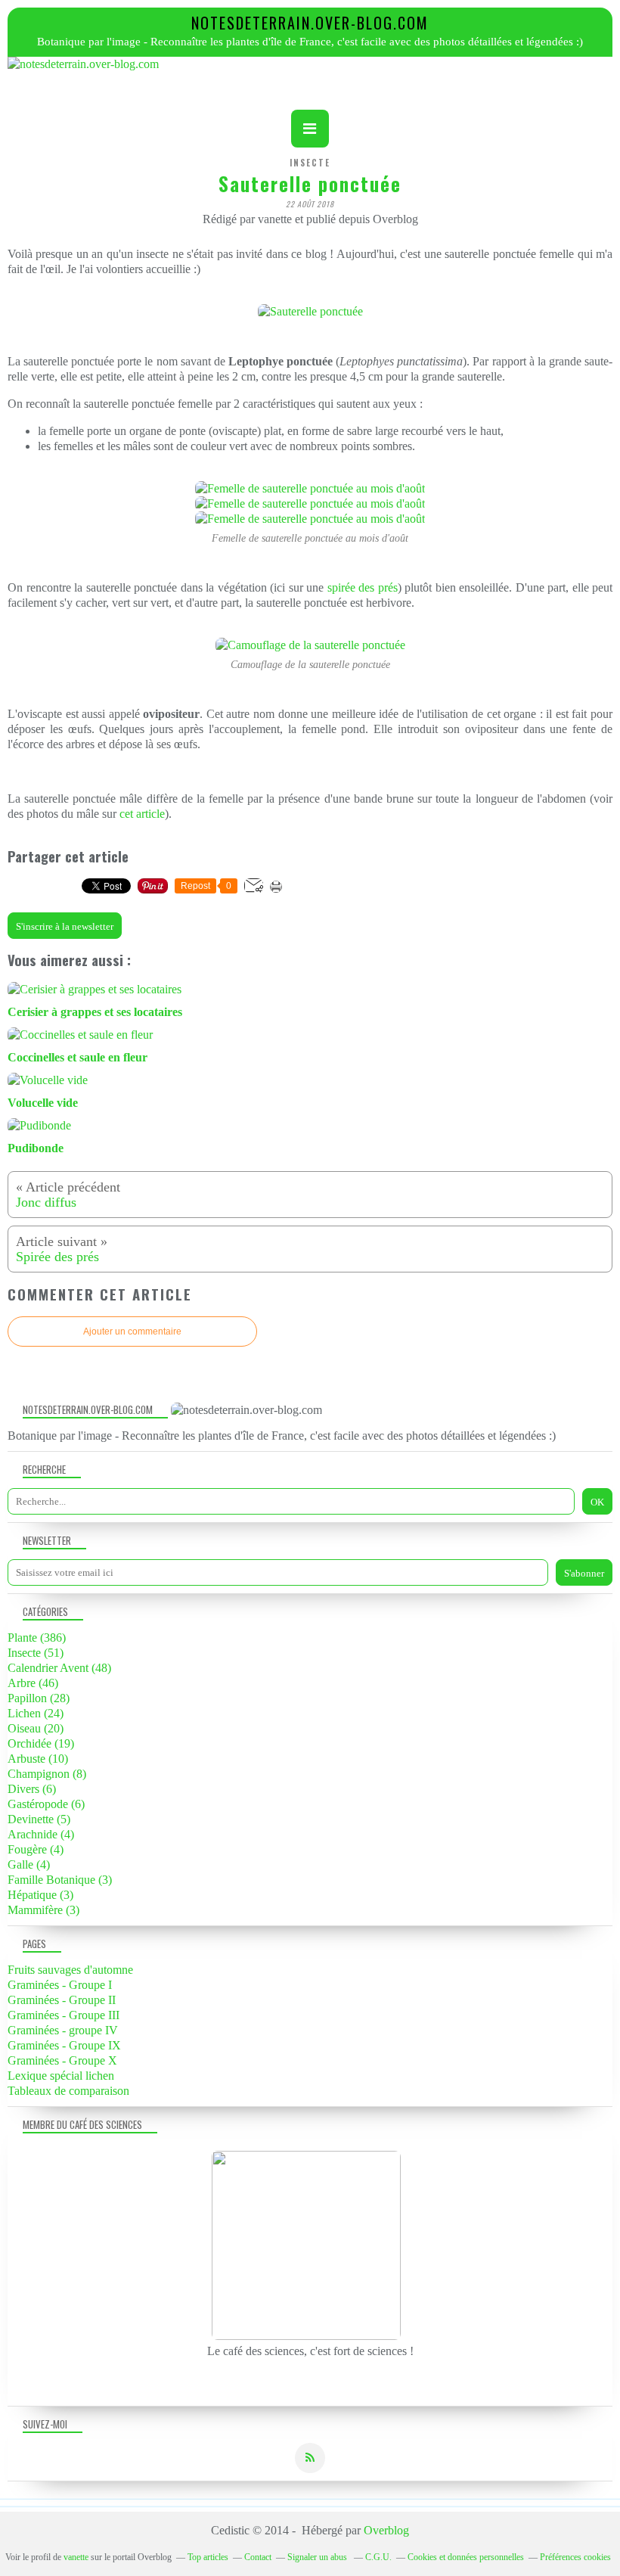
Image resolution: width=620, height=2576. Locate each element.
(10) (38, 1759)
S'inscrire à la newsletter (65, 926)
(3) (60, 1880)
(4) (41, 1834)
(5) (39, 1819)
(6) (32, 1789)
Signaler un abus (318, 2557)
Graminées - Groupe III (64, 2015)
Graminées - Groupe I (60, 1985)
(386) (37, 1638)
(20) (36, 1728)
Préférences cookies (575, 2557)
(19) (41, 1743)
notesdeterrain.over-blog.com (310, 23)
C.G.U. (378, 2557)
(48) (59, 1668)
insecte (310, 163)
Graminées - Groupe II (62, 2000)
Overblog (386, 2530)
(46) (33, 1683)
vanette (76, 2557)
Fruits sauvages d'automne (70, 1970)
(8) (47, 1774)
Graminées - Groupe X (62, 2060)
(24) (36, 1713)
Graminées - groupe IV (63, 2030)
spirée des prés (363, 587)
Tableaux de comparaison (68, 2091)
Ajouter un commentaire (132, 1332)
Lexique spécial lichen (61, 2076)
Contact (258, 2557)
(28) (39, 1698)
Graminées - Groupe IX (64, 2045)
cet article (142, 814)
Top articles (208, 2557)
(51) (36, 1653)
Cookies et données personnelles (466, 2557)
